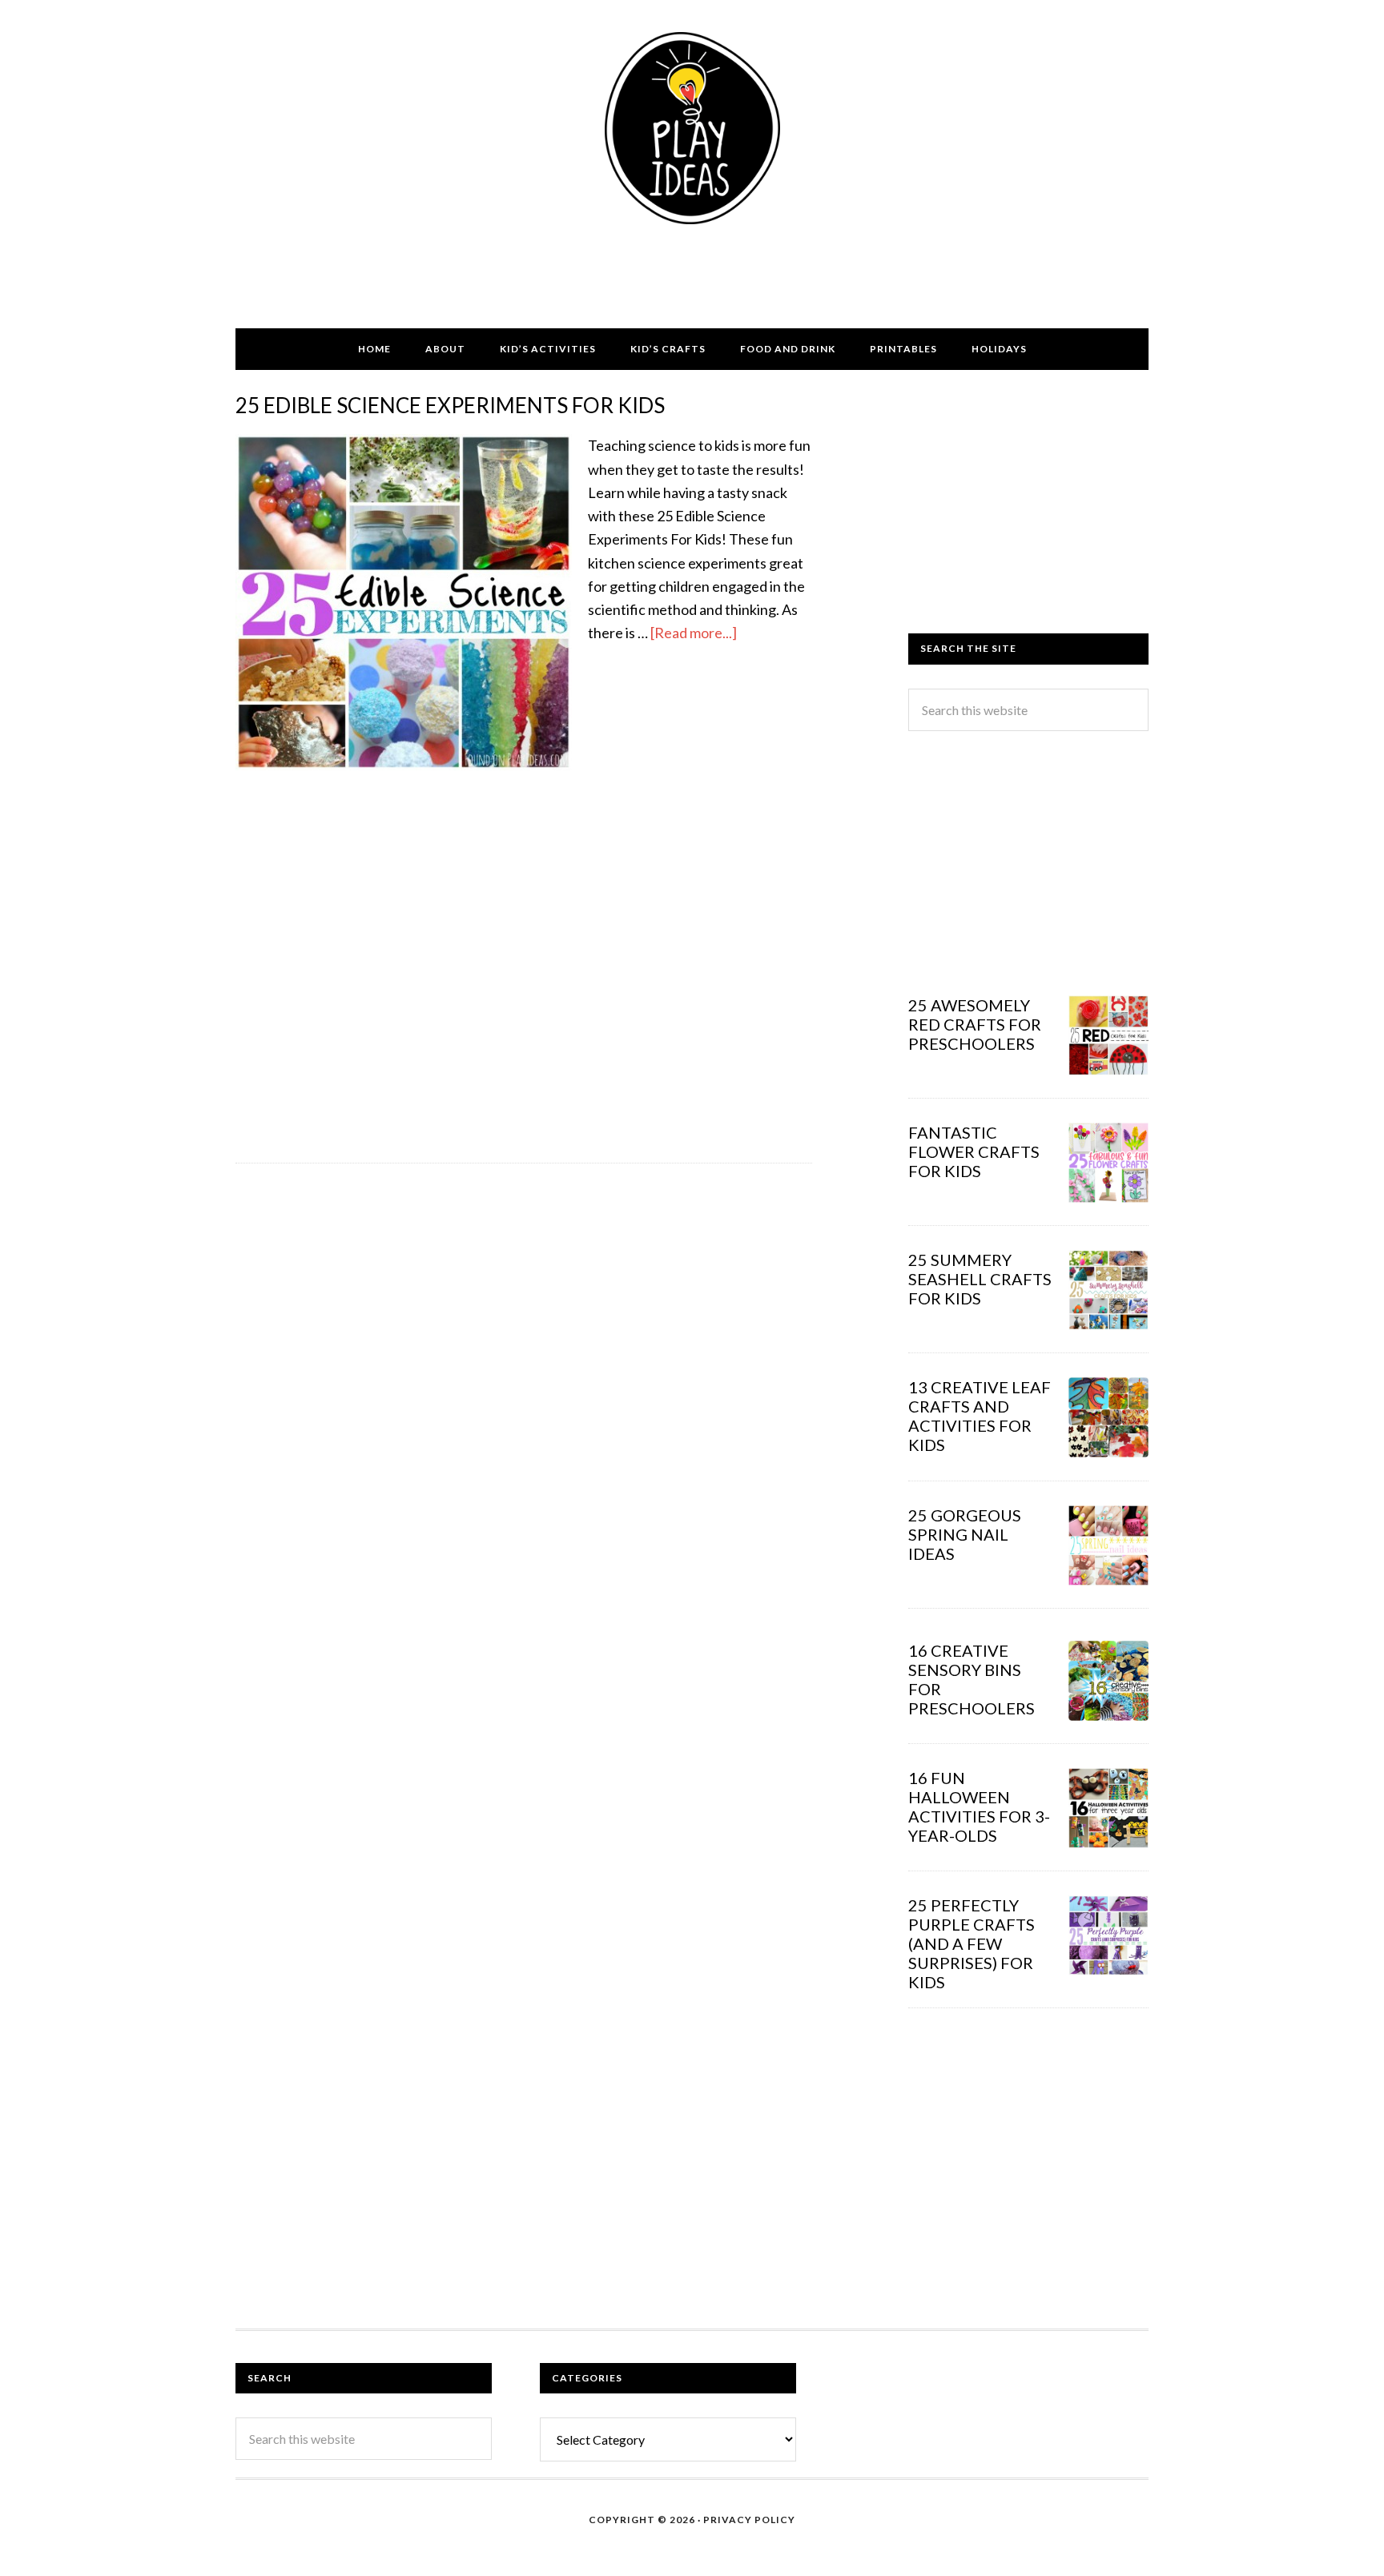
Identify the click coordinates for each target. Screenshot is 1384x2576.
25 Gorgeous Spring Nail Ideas (965, 1534)
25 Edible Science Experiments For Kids (450, 405)
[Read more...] (694, 633)
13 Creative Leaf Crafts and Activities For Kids (980, 1416)
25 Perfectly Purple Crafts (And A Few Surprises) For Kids (972, 1943)
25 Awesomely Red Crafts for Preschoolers (975, 1024)
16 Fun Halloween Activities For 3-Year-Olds (979, 1806)
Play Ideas (692, 128)
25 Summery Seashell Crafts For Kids (980, 1279)
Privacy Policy (749, 2520)
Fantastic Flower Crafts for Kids (974, 1151)
